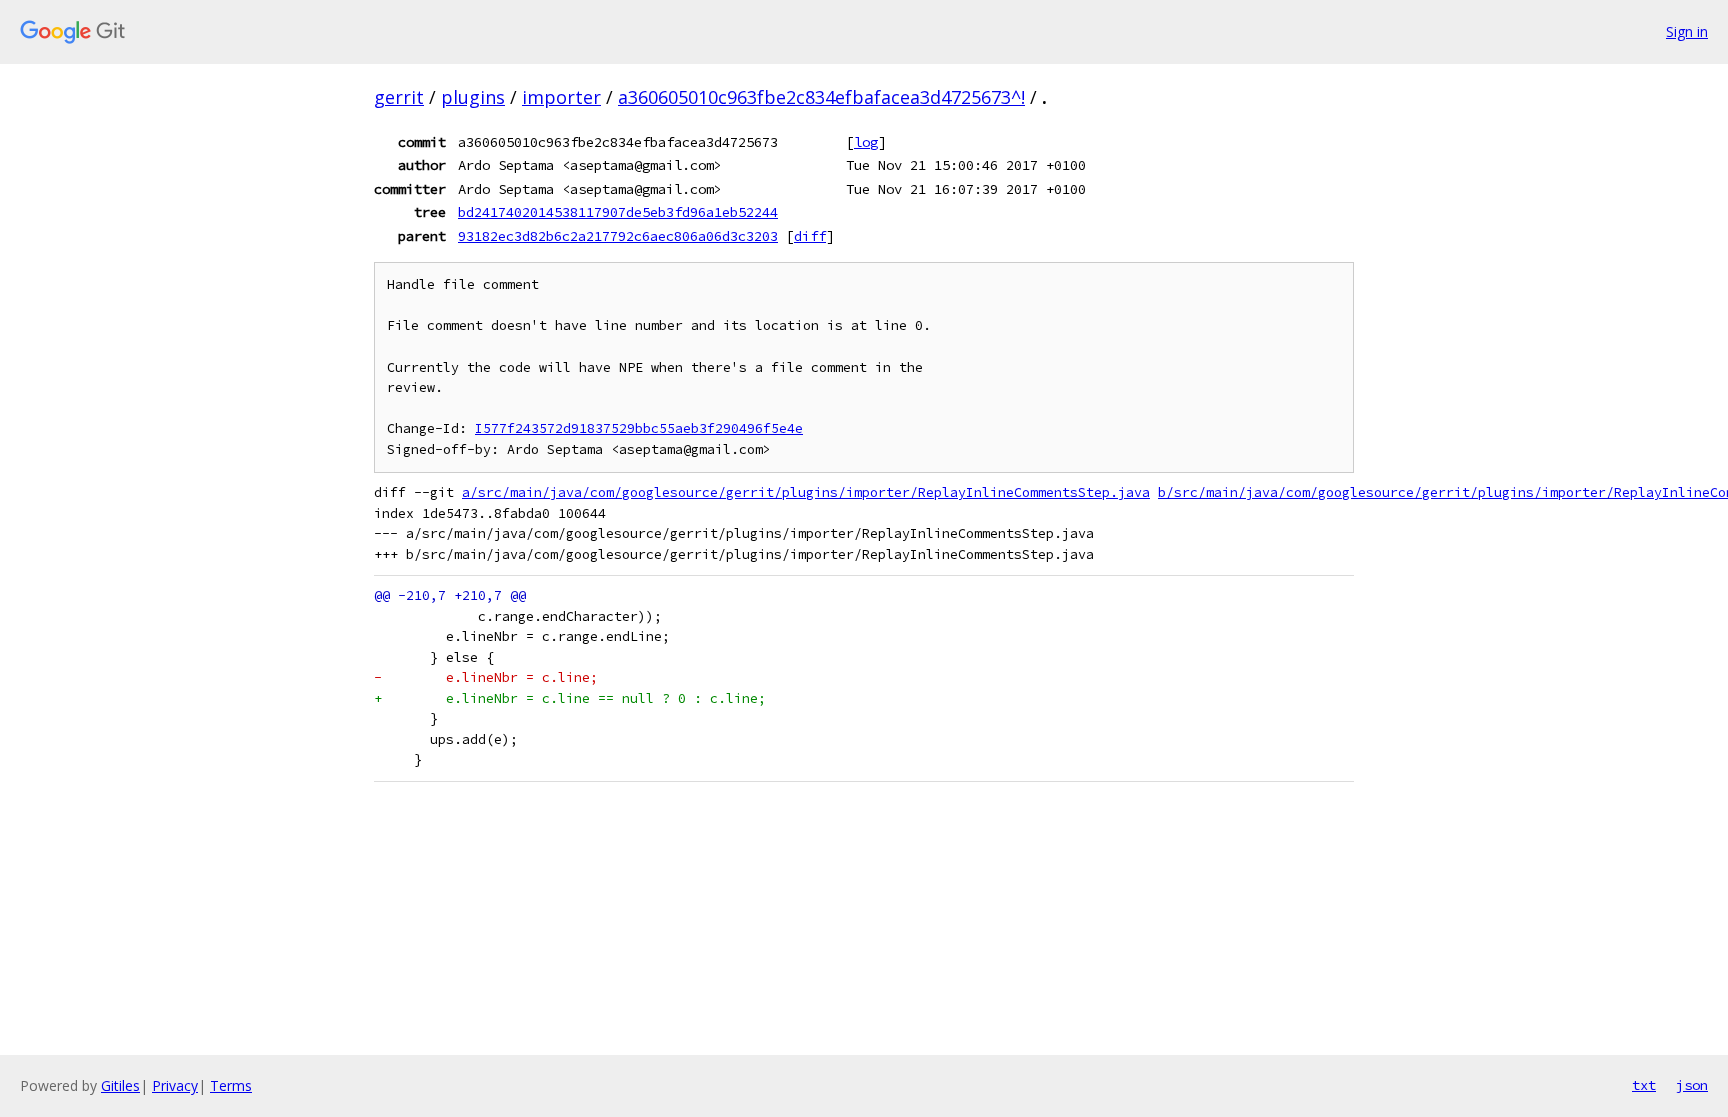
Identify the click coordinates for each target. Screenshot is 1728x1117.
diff (810, 236)
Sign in (1687, 31)
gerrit (399, 97)
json (1692, 1085)
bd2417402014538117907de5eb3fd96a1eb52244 (618, 212)
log (866, 142)
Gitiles (120, 1085)
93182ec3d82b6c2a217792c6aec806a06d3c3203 (618, 236)
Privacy (175, 1085)
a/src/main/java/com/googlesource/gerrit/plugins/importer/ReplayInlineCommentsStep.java (806, 492)
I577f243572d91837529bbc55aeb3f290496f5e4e (639, 428)
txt (1644, 1085)
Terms (231, 1085)
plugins (473, 97)
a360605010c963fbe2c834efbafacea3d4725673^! (821, 97)
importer (561, 97)
